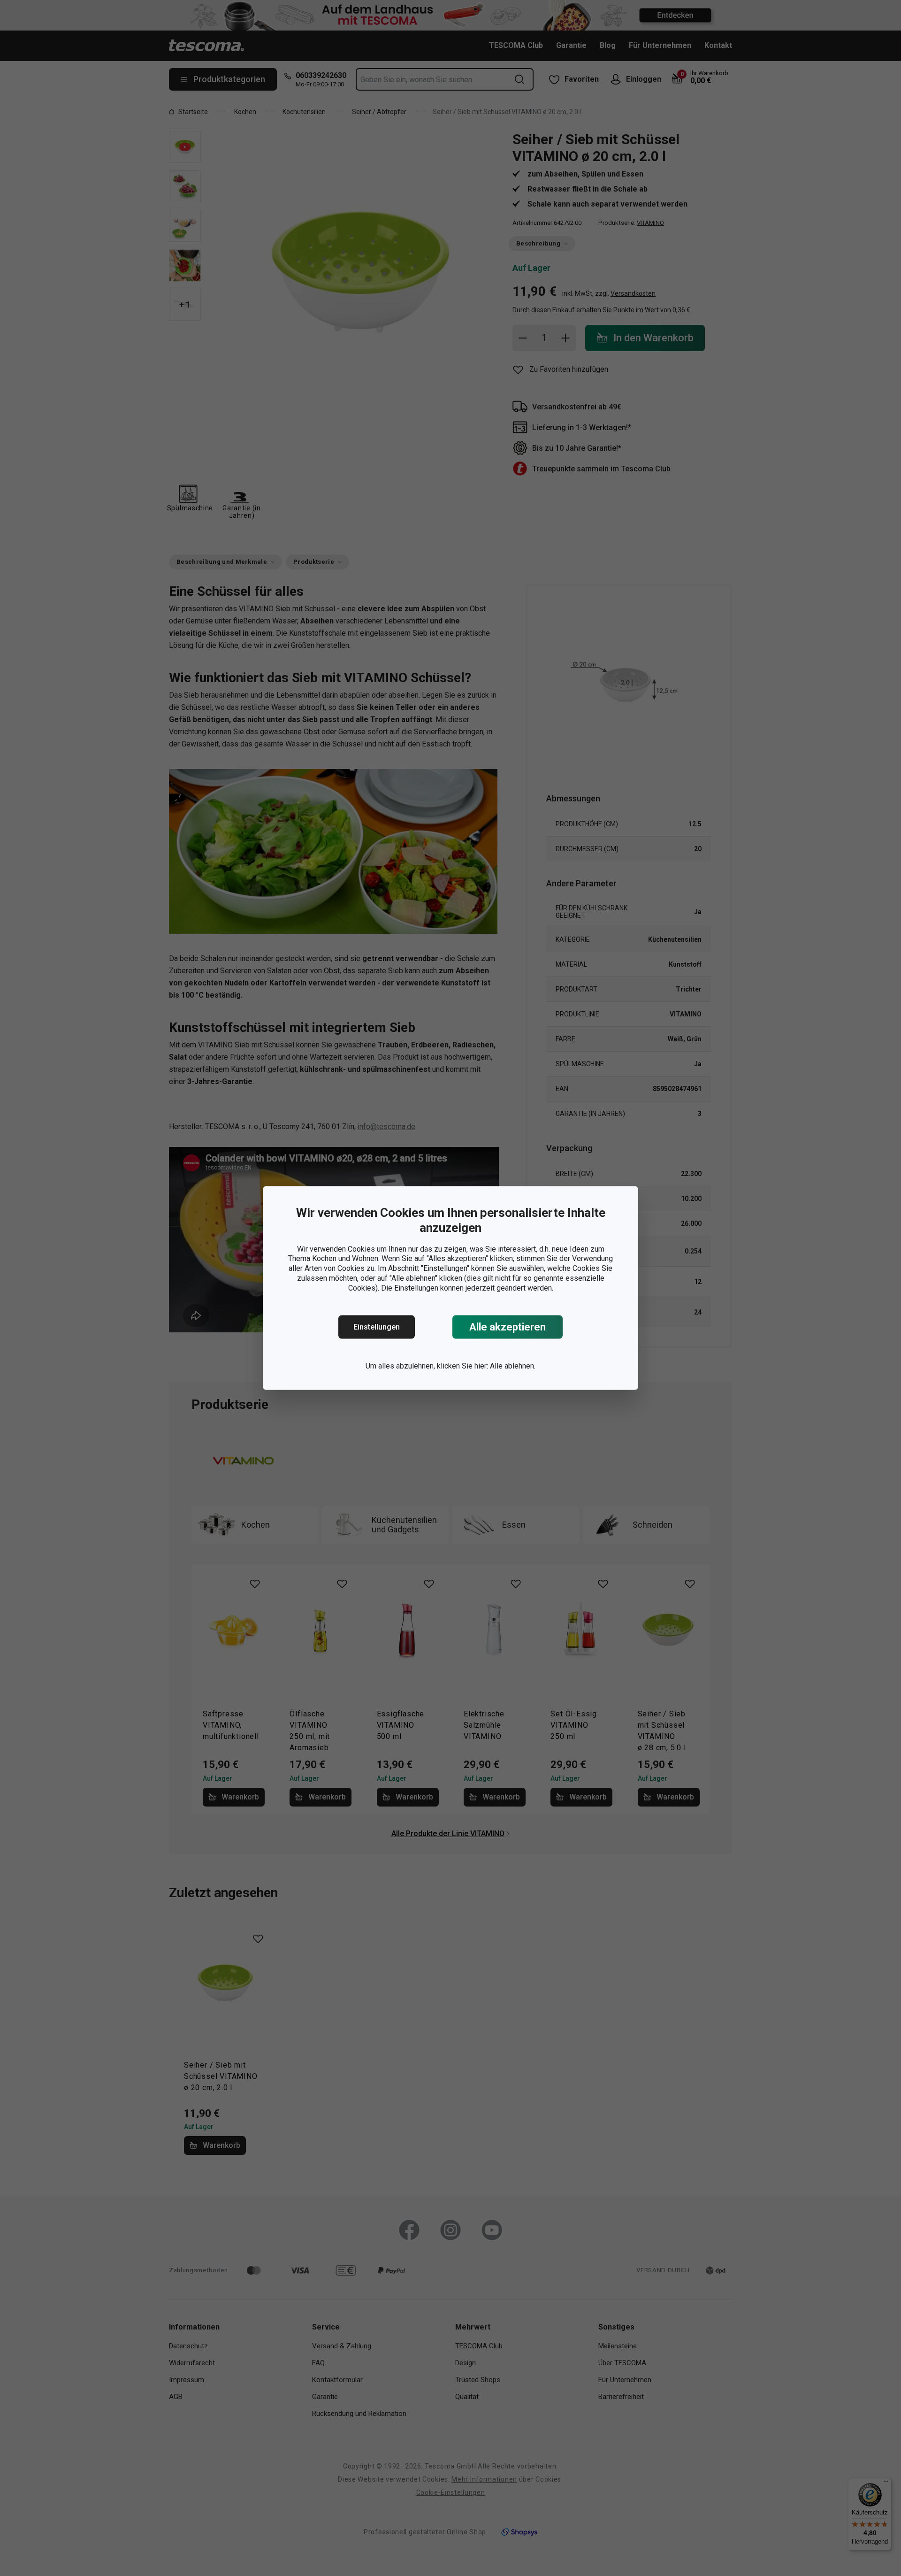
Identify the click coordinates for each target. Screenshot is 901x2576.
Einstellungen (377, 1327)
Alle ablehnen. (513, 1366)
